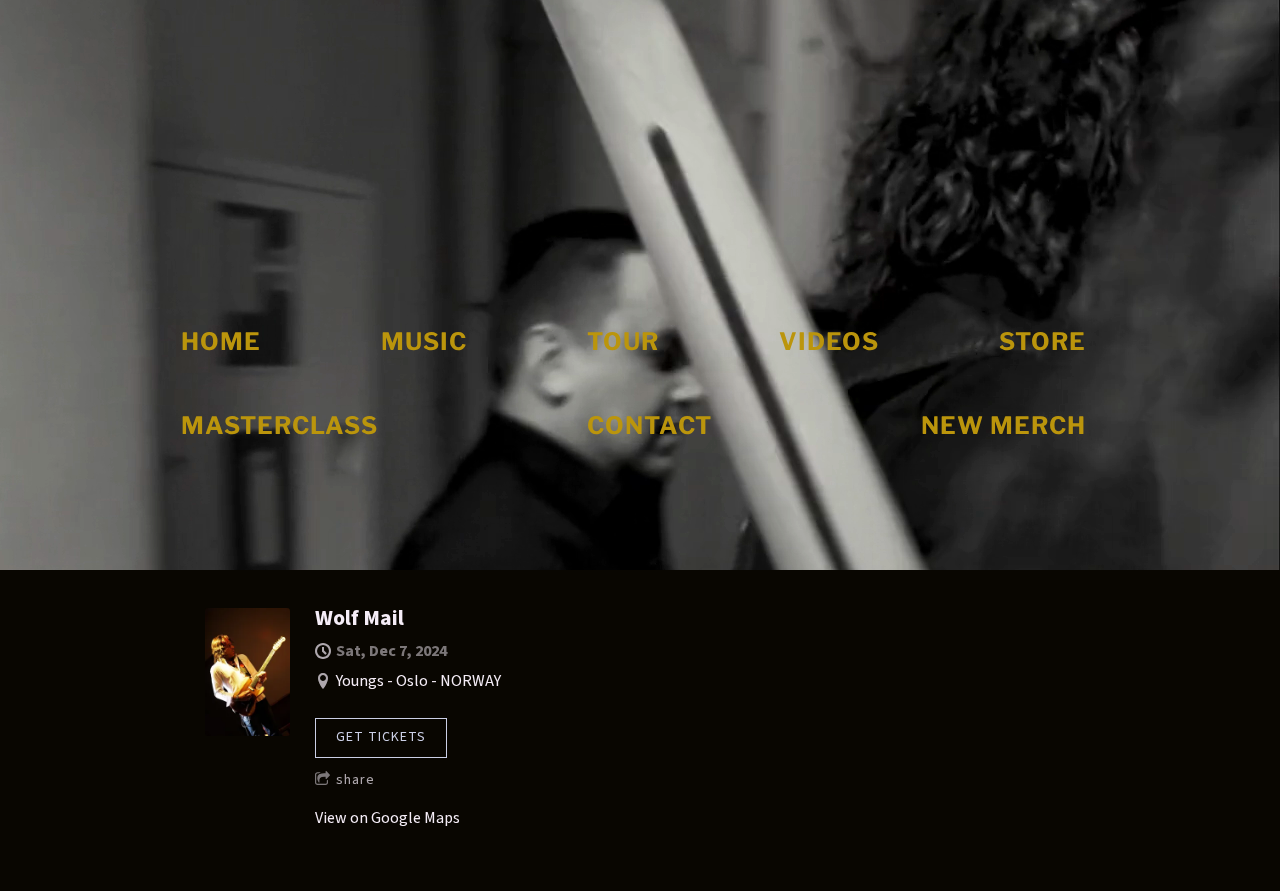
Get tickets (381, 737)
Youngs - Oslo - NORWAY (418, 681)
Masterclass (279, 425)
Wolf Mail (359, 618)
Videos (829, 341)
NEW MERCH (1003, 425)
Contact (649, 425)
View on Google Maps (387, 818)
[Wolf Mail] (247, 731)
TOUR (623, 341)
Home (221, 341)
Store (1042, 341)
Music (424, 341)
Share (355, 780)
